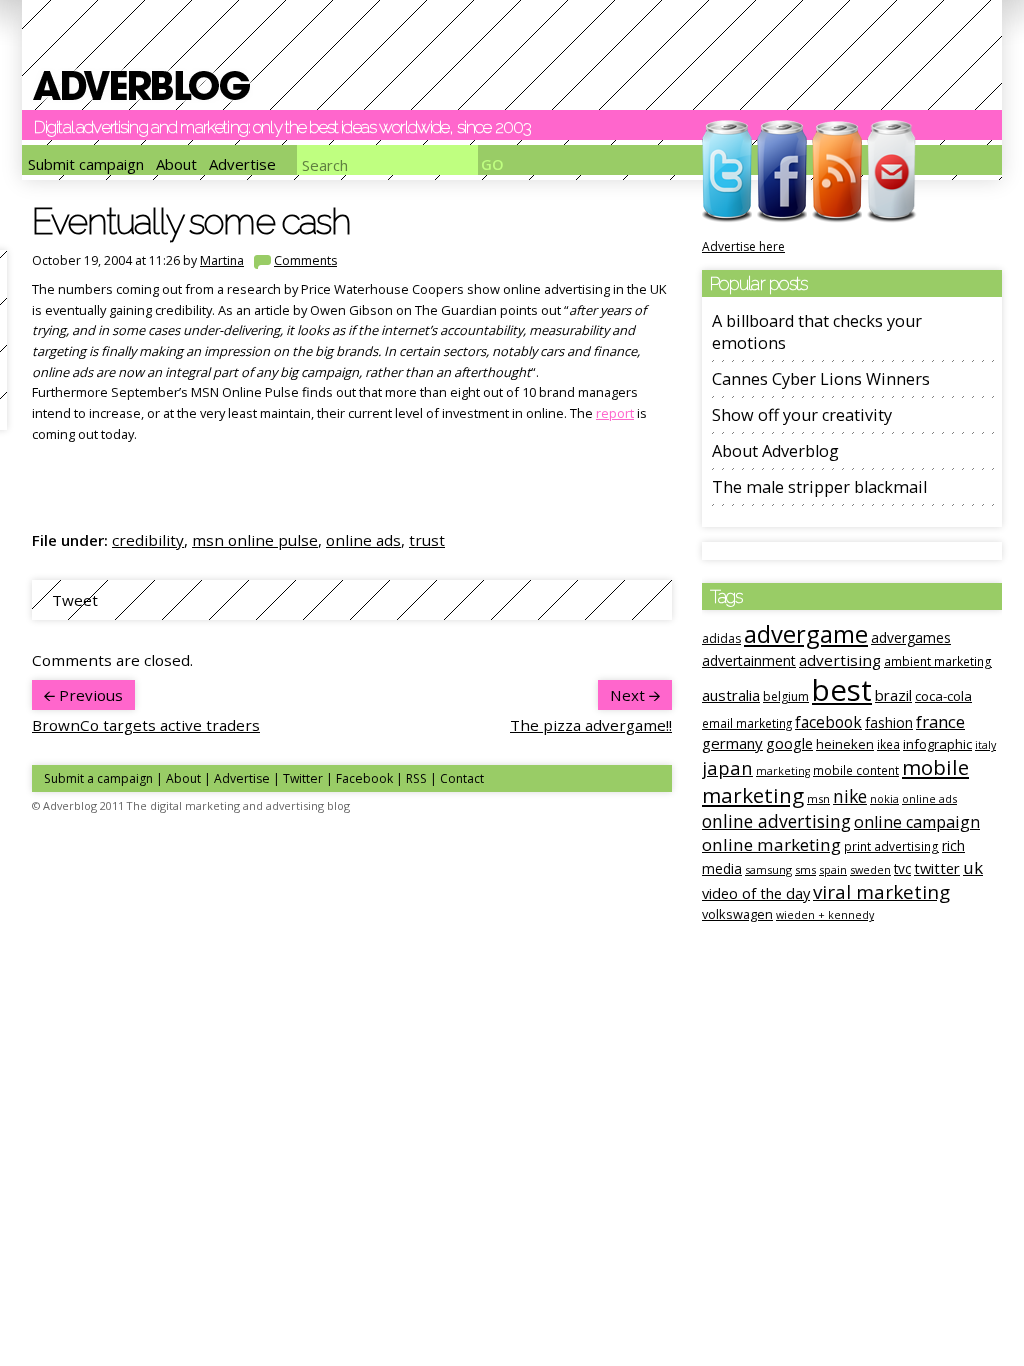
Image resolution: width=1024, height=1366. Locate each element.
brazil (893, 695)
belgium (786, 696)
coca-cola (943, 696)
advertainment (749, 660)
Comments (305, 260)
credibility (148, 540)
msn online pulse (255, 540)
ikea (888, 744)
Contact (462, 778)
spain (833, 869)
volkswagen (737, 914)
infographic (937, 744)
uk (973, 867)
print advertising (891, 846)
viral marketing (881, 892)
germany (732, 743)
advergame (806, 634)
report (615, 413)
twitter (937, 868)
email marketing (747, 723)
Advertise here (743, 246)
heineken (845, 744)
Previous (89, 695)
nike (850, 796)
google (789, 743)
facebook (828, 722)
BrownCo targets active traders (146, 725)
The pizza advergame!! (591, 725)
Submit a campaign (98, 778)
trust (427, 540)
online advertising (776, 821)
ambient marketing (938, 661)
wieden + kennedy (825, 915)
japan (727, 767)
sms (805, 869)
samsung (768, 869)
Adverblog (141, 85)
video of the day (756, 893)
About (176, 164)
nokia (884, 799)
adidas (721, 638)
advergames (911, 637)
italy (985, 745)
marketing (783, 771)
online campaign (917, 822)
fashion (889, 722)
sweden (870, 869)
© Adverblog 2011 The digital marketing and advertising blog (191, 805)
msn (818, 798)
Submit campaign (86, 164)
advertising (840, 660)
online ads (363, 540)
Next (629, 695)
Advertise (242, 164)
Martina (222, 260)
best (842, 690)
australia (731, 695)
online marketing (771, 844)
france (940, 721)
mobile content (856, 770)
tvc (902, 868)
